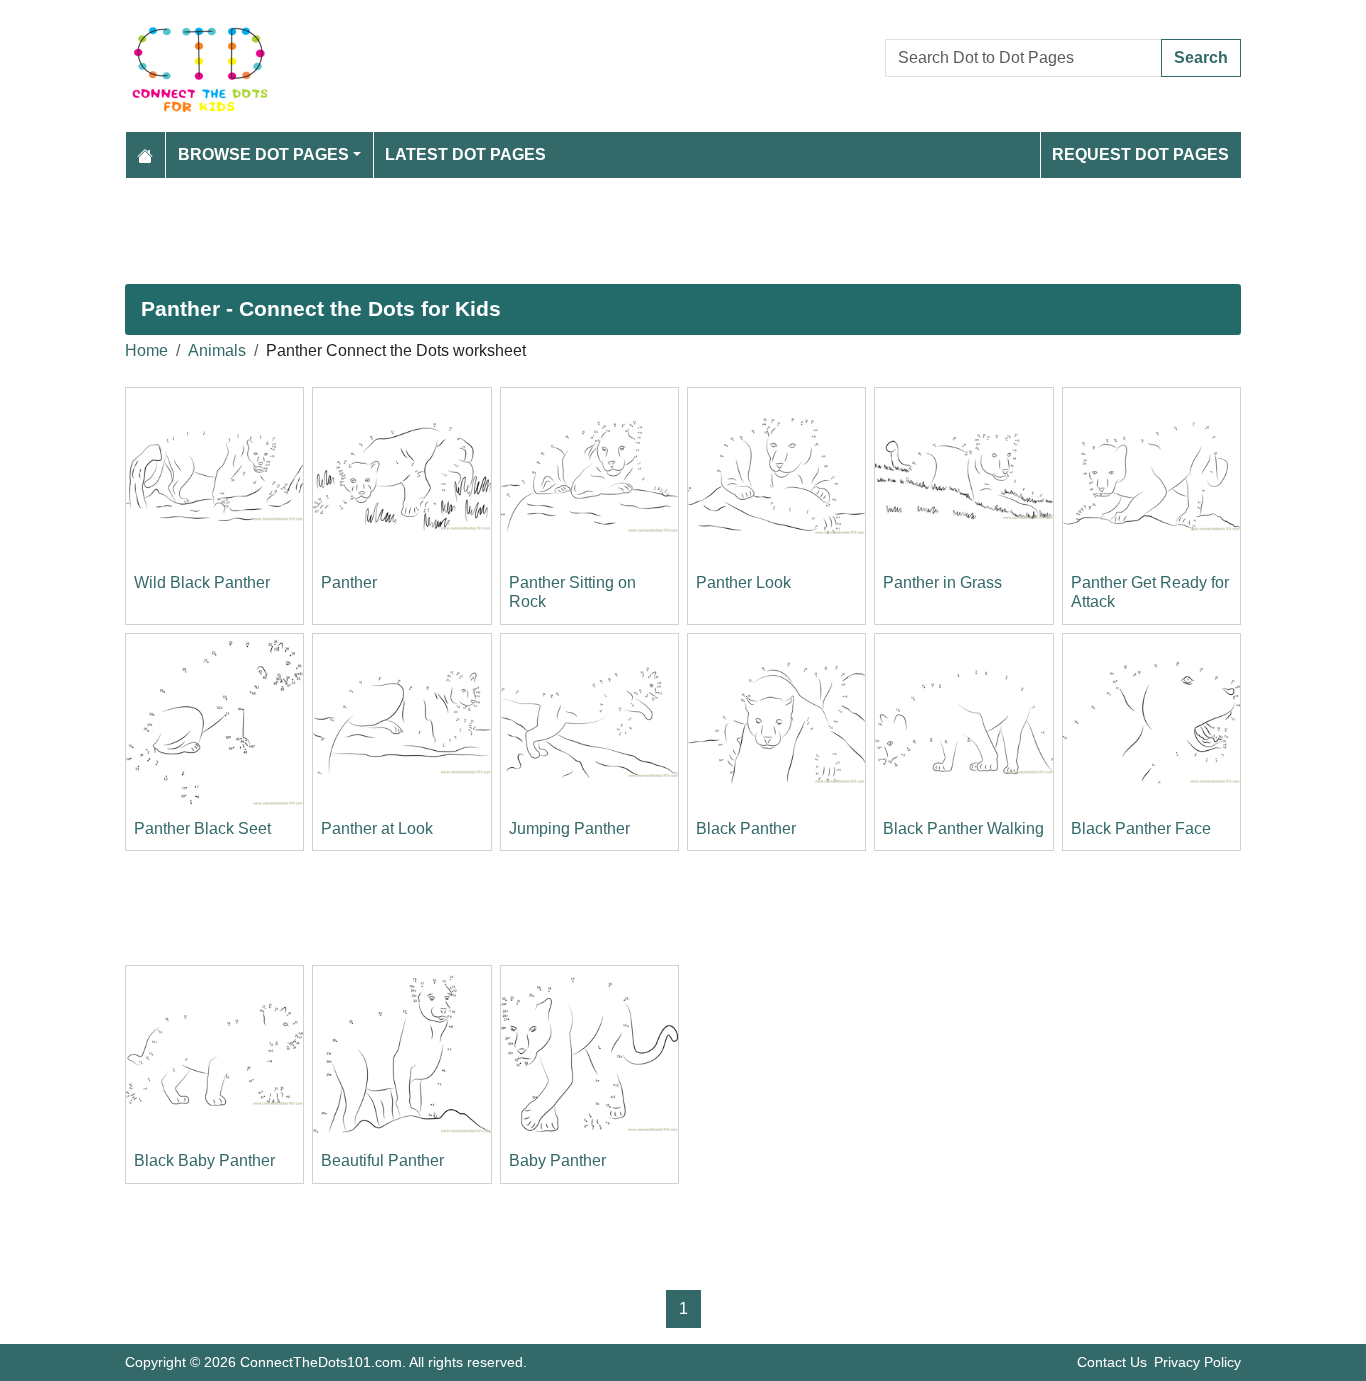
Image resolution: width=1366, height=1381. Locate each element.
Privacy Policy (1197, 1362)
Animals (217, 350)
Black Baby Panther (204, 1160)
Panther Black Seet (202, 828)
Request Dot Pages (1140, 154)
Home (146, 350)
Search (1201, 57)
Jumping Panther (569, 828)
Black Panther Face (1141, 828)
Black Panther (746, 828)
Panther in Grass (942, 582)
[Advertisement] (683, 231)
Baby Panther (557, 1160)
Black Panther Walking (963, 828)
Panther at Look (377, 828)
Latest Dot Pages (465, 154)
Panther (349, 582)
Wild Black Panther (202, 582)
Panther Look (743, 582)
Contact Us (1112, 1362)
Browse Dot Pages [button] (263, 154)
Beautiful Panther (382, 1160)
